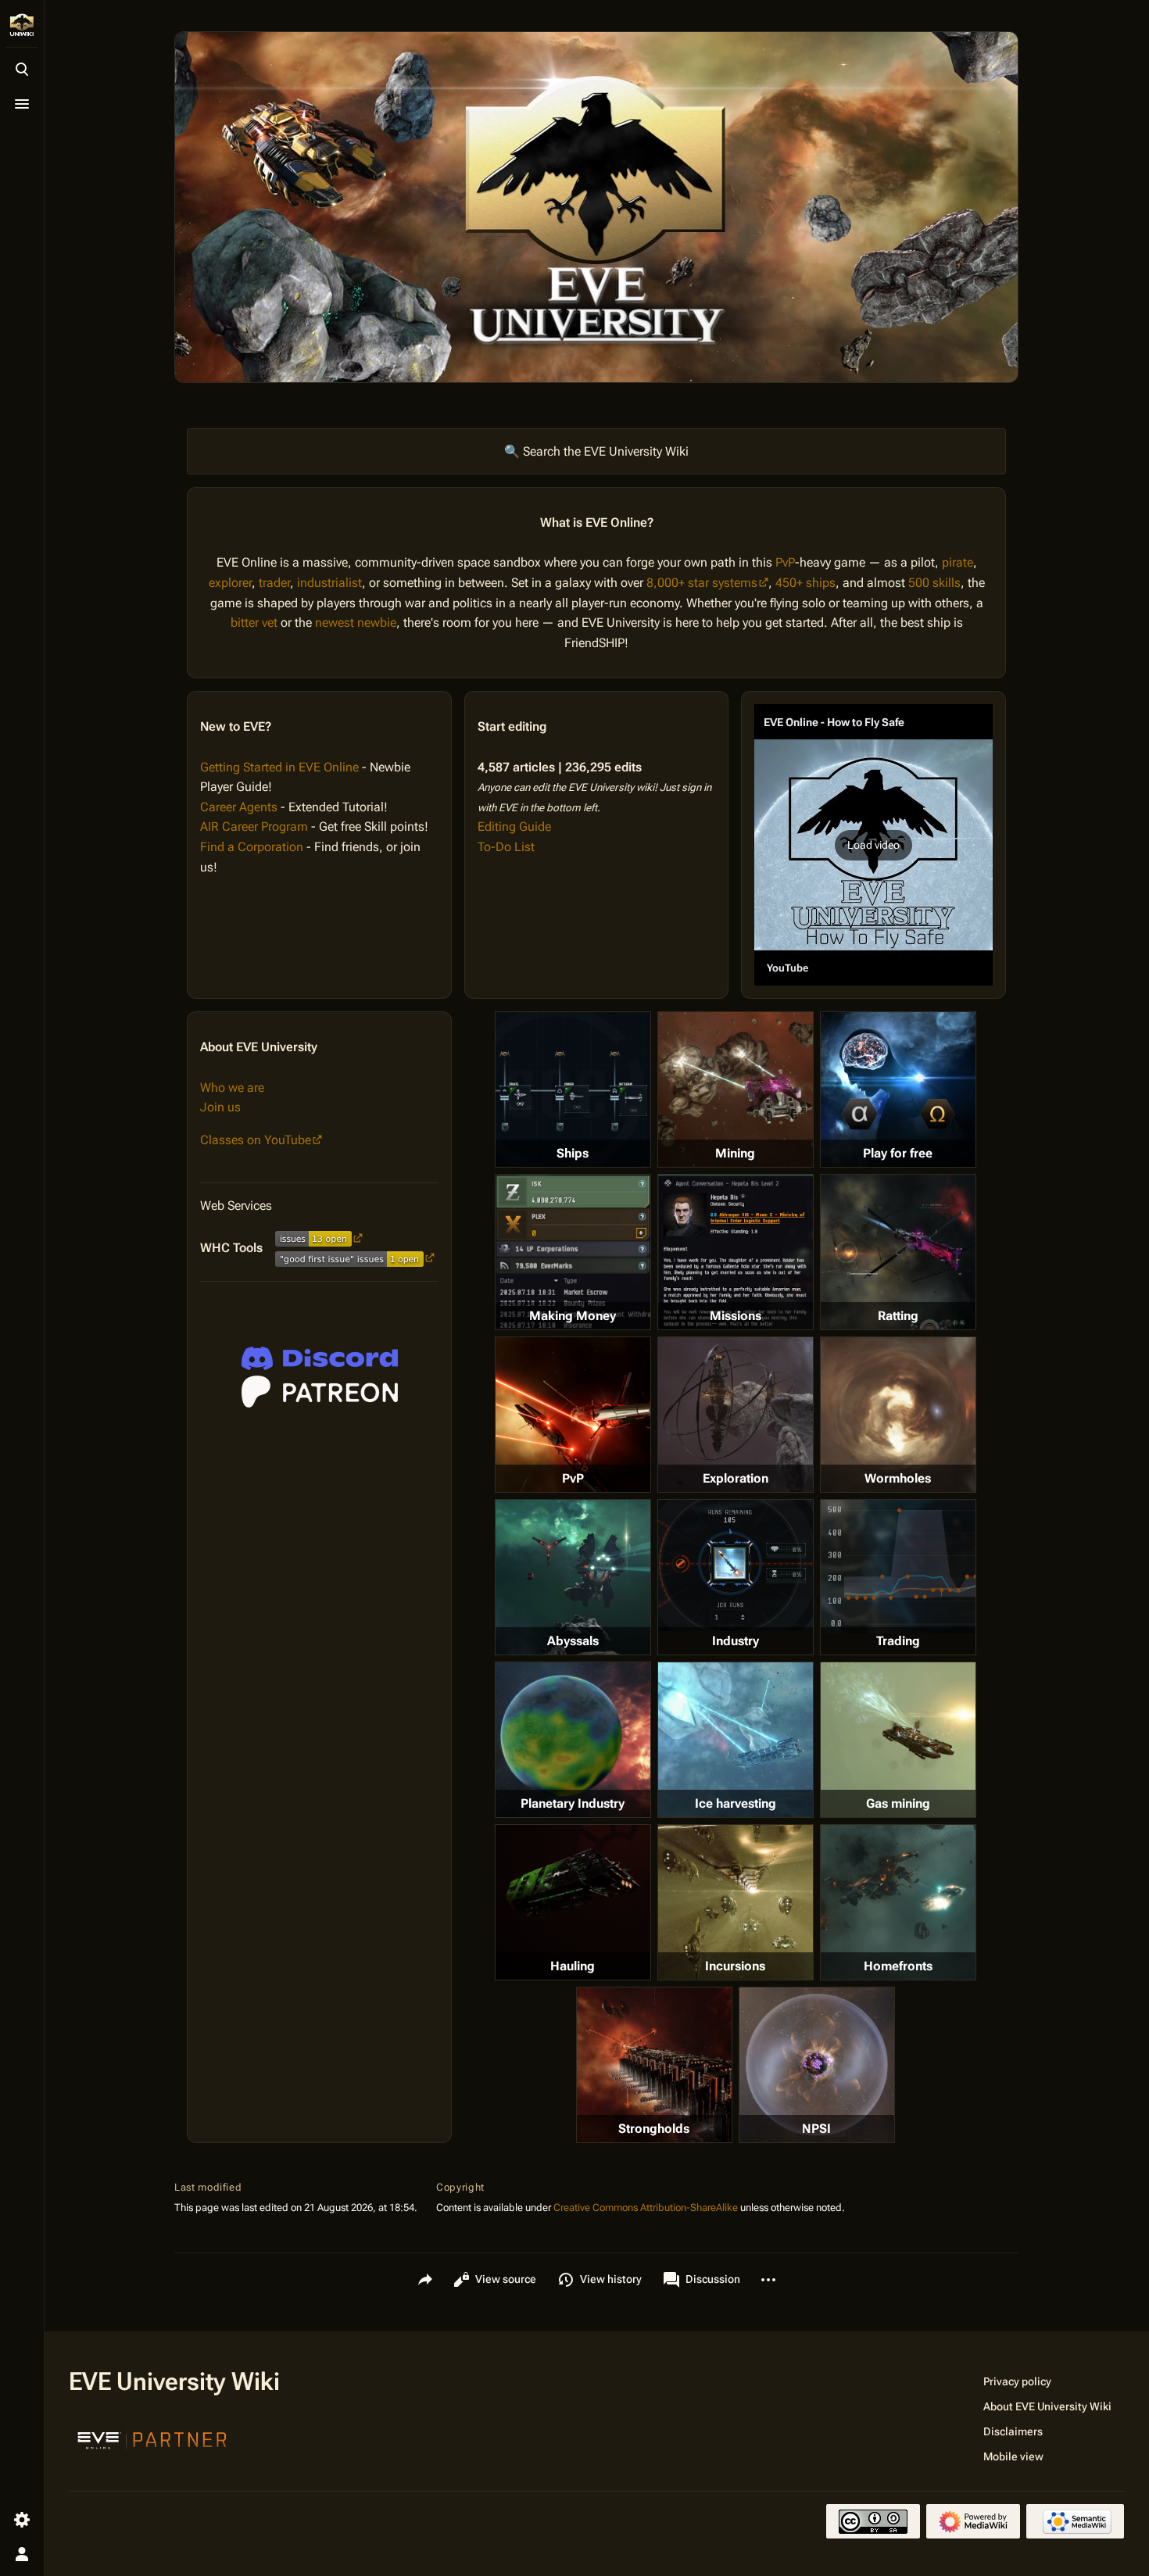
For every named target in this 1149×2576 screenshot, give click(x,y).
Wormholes (898, 1478)
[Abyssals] (573, 1577)
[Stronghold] (654, 2065)
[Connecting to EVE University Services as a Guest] (320, 1358)
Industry (736, 1641)
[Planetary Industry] (573, 1740)
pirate (957, 562)
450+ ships (805, 583)
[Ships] (573, 1089)
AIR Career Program (254, 826)
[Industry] (736, 1565)
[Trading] (898, 1566)
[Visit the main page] (22, 25)
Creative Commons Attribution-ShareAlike (646, 2207)
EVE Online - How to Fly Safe (834, 722)
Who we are (232, 1088)
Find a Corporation (252, 847)
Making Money (573, 1316)
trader (274, 583)
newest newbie (356, 623)
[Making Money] (573, 1252)
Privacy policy (1017, 2381)
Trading (898, 1641)
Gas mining (898, 1803)
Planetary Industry (573, 1803)
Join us (220, 1107)
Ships (573, 1153)
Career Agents (239, 807)
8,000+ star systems (702, 583)
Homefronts (898, 1966)
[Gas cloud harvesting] (898, 1740)
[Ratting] (898, 1252)
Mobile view (1013, 2456)
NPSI (816, 2129)
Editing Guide (514, 826)
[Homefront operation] (898, 1902)
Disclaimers (1013, 2431)
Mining (735, 1153)
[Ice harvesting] (736, 1740)
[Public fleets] (817, 2065)
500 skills (934, 583)
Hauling (573, 1966)
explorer (230, 583)
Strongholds (654, 2129)
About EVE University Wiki (1047, 2406)
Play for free (898, 1153)
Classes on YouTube (256, 1140)
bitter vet (254, 623)
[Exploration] (736, 1415)
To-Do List (506, 847)
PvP (785, 562)
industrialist (329, 583)
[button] (873, 845)
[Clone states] (898, 1089)
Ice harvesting (736, 1803)
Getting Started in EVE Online (279, 767)
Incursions (735, 1966)
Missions (736, 1316)
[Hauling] (573, 1902)
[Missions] (736, 1252)
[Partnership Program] (152, 2438)
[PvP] (573, 1415)
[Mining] (736, 1089)
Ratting (898, 1316)
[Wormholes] (898, 1415)
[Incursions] (736, 1902)
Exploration (736, 1478)
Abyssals (573, 1641)
